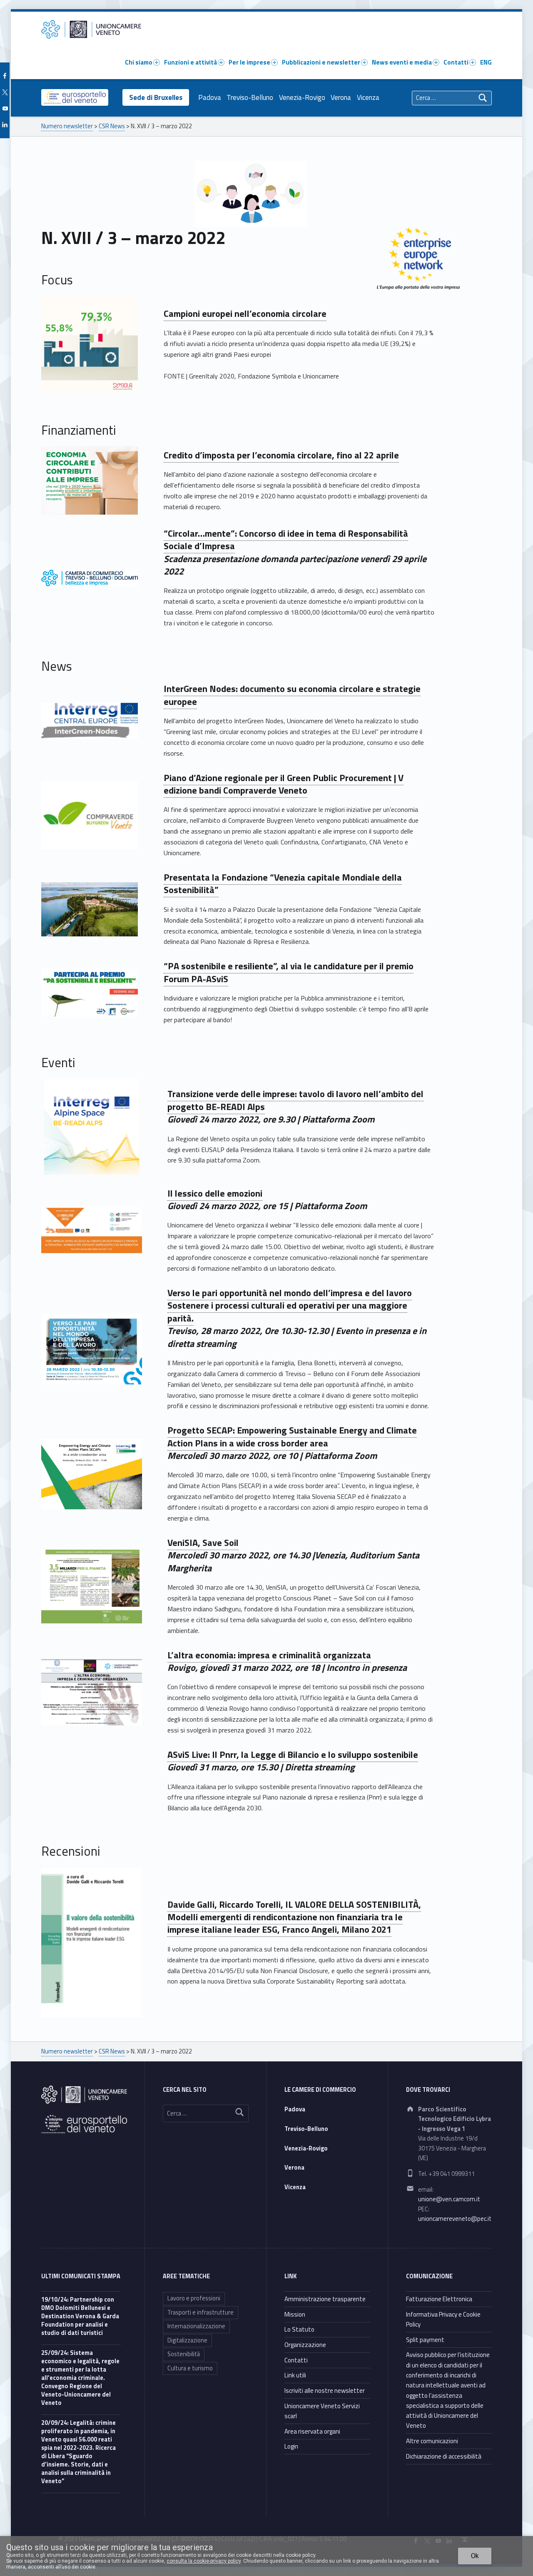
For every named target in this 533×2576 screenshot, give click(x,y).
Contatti (456, 62)
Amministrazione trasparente (325, 2299)
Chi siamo (139, 62)
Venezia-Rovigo (302, 97)
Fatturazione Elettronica (439, 2299)
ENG (486, 62)
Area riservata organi (312, 2431)
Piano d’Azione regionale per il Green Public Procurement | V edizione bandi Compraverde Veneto (284, 784)
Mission (295, 2314)
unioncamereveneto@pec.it (455, 2219)
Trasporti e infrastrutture (200, 2312)
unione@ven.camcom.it (449, 2199)
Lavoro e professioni (194, 2298)
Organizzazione (305, 2345)
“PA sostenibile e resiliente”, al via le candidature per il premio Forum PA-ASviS (289, 972)
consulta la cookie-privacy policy (204, 2561)
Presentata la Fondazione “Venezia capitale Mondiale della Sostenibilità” (283, 884)
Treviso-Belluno (250, 97)
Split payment (425, 2340)
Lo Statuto (299, 2329)
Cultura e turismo (190, 2368)
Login (291, 2446)
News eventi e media (402, 62)
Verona (341, 97)
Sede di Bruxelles (156, 97)
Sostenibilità (184, 2354)
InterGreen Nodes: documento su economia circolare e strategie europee (292, 695)
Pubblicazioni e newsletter (321, 62)
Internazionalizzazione (196, 2326)
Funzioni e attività (191, 62)
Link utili (295, 2375)
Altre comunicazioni (432, 2441)
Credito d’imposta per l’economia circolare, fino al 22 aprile (281, 455)
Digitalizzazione (187, 2340)
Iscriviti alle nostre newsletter (325, 2391)
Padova (210, 97)
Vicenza (368, 97)
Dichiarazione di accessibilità (444, 2456)
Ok (475, 2556)
